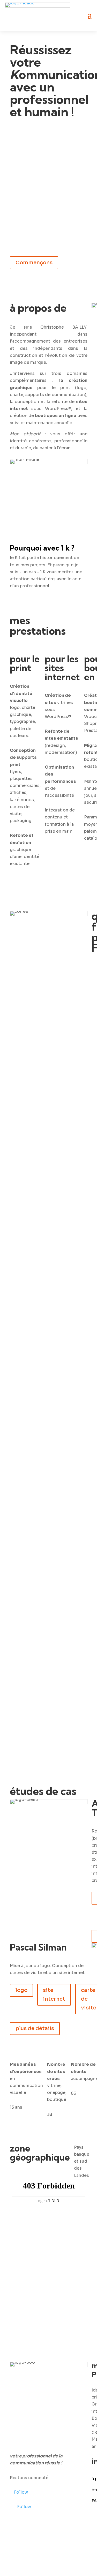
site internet (54, 1995)
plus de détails (35, 2028)
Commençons (34, 263)
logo (21, 1990)
